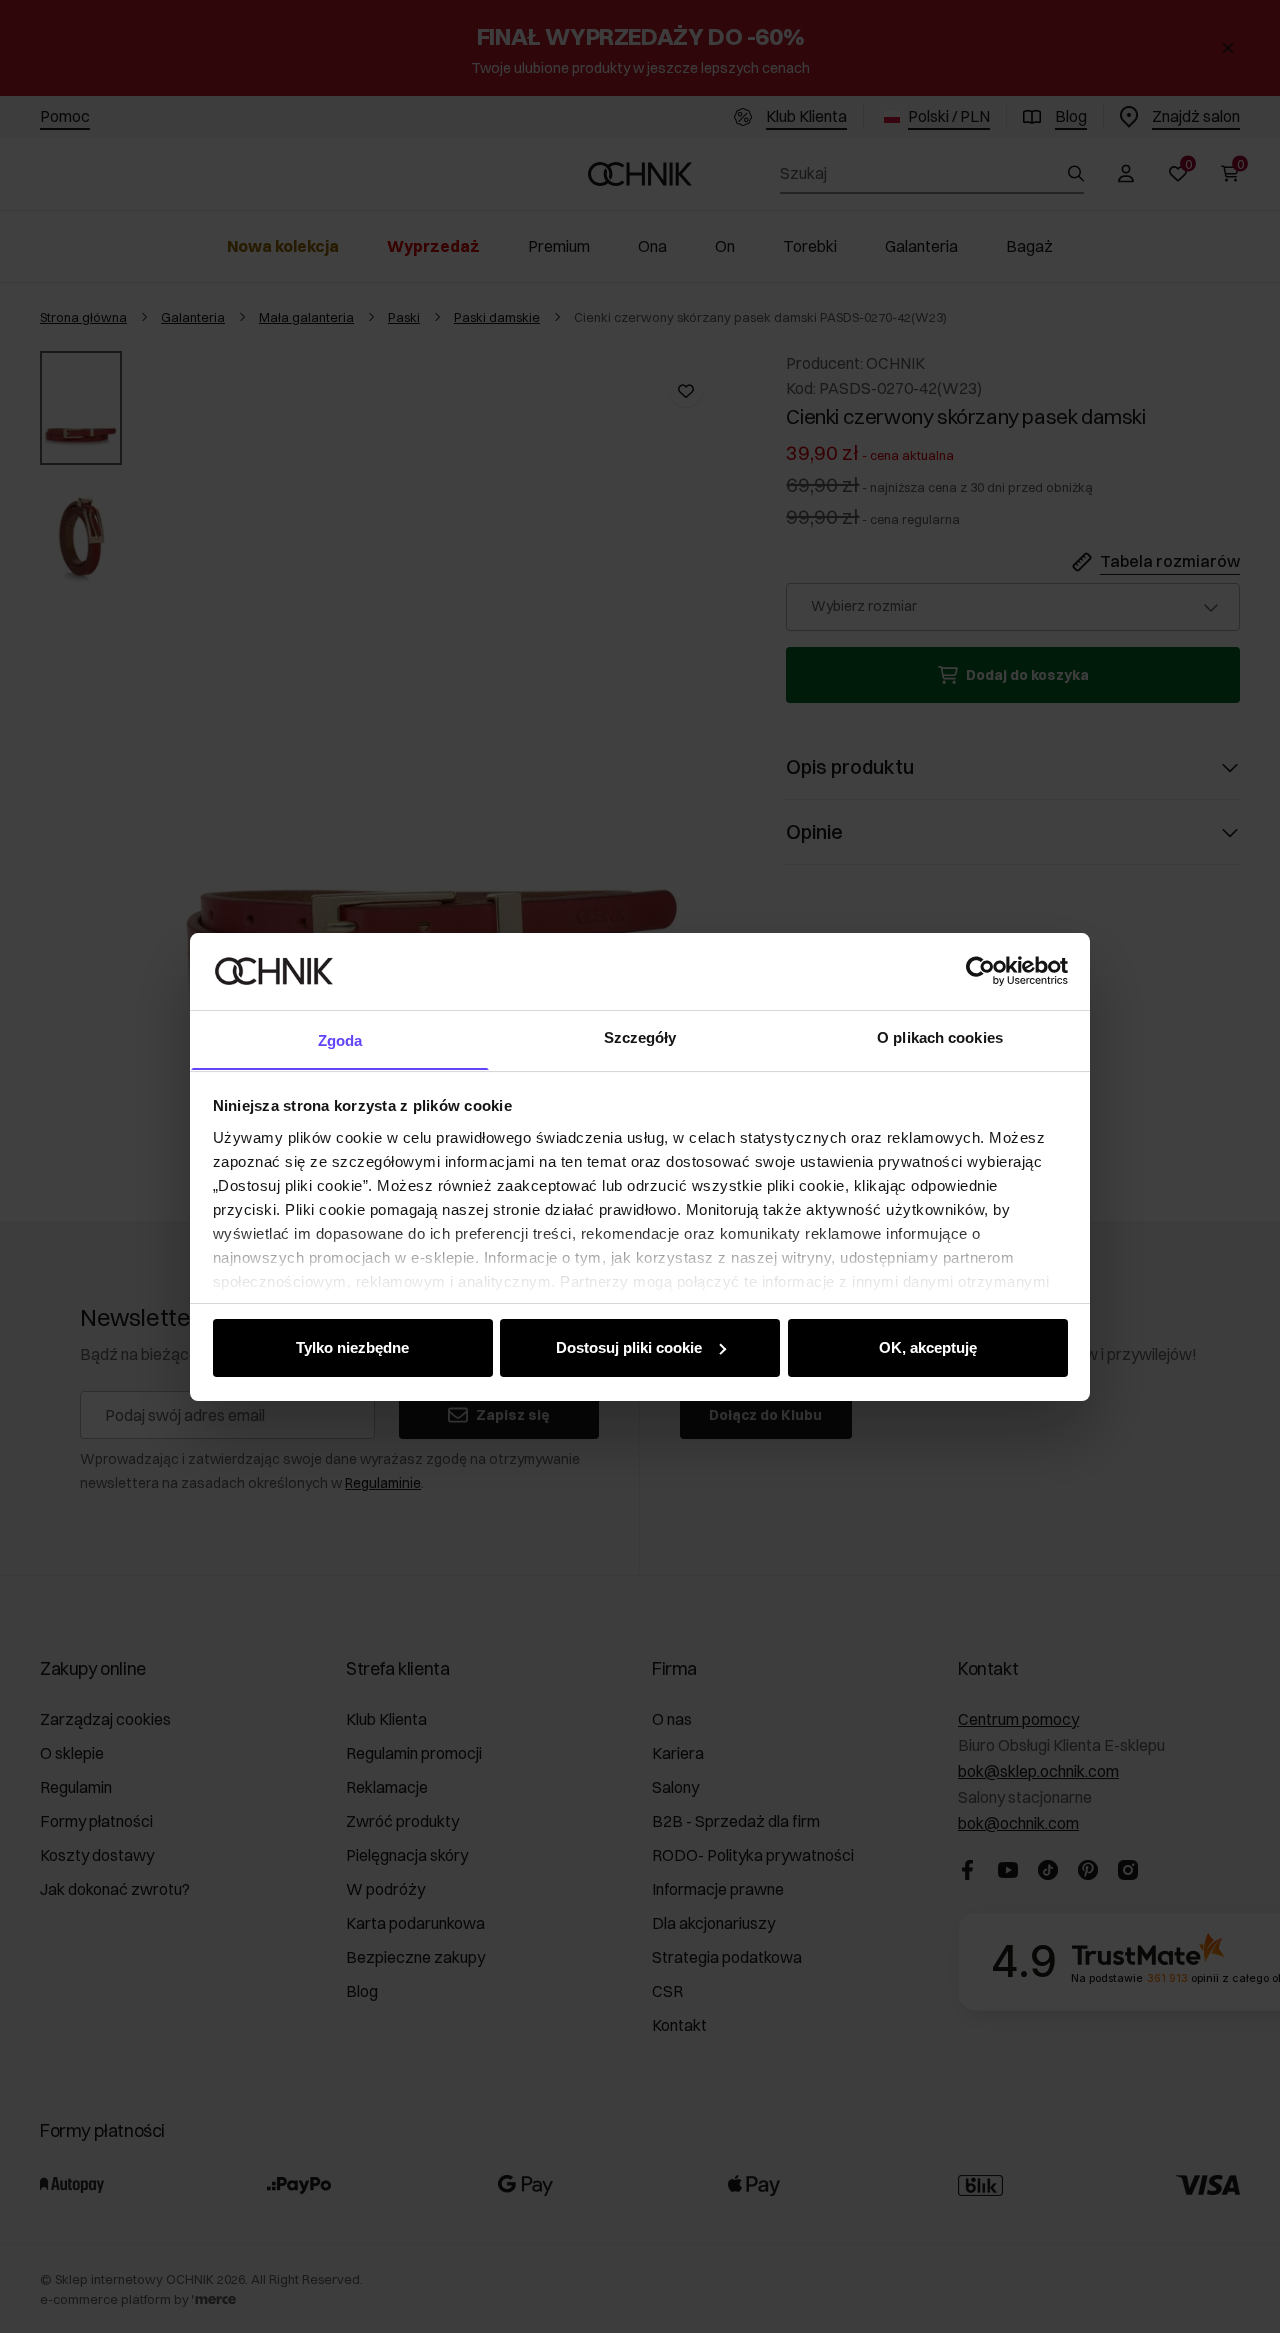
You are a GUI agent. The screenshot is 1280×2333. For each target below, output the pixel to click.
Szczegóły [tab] (640, 1036)
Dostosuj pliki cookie (629, 1347)
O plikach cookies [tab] (940, 1036)
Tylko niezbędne (352, 1347)
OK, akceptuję (928, 1347)
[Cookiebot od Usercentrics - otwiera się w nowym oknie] (980, 971)
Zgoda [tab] (340, 1039)
